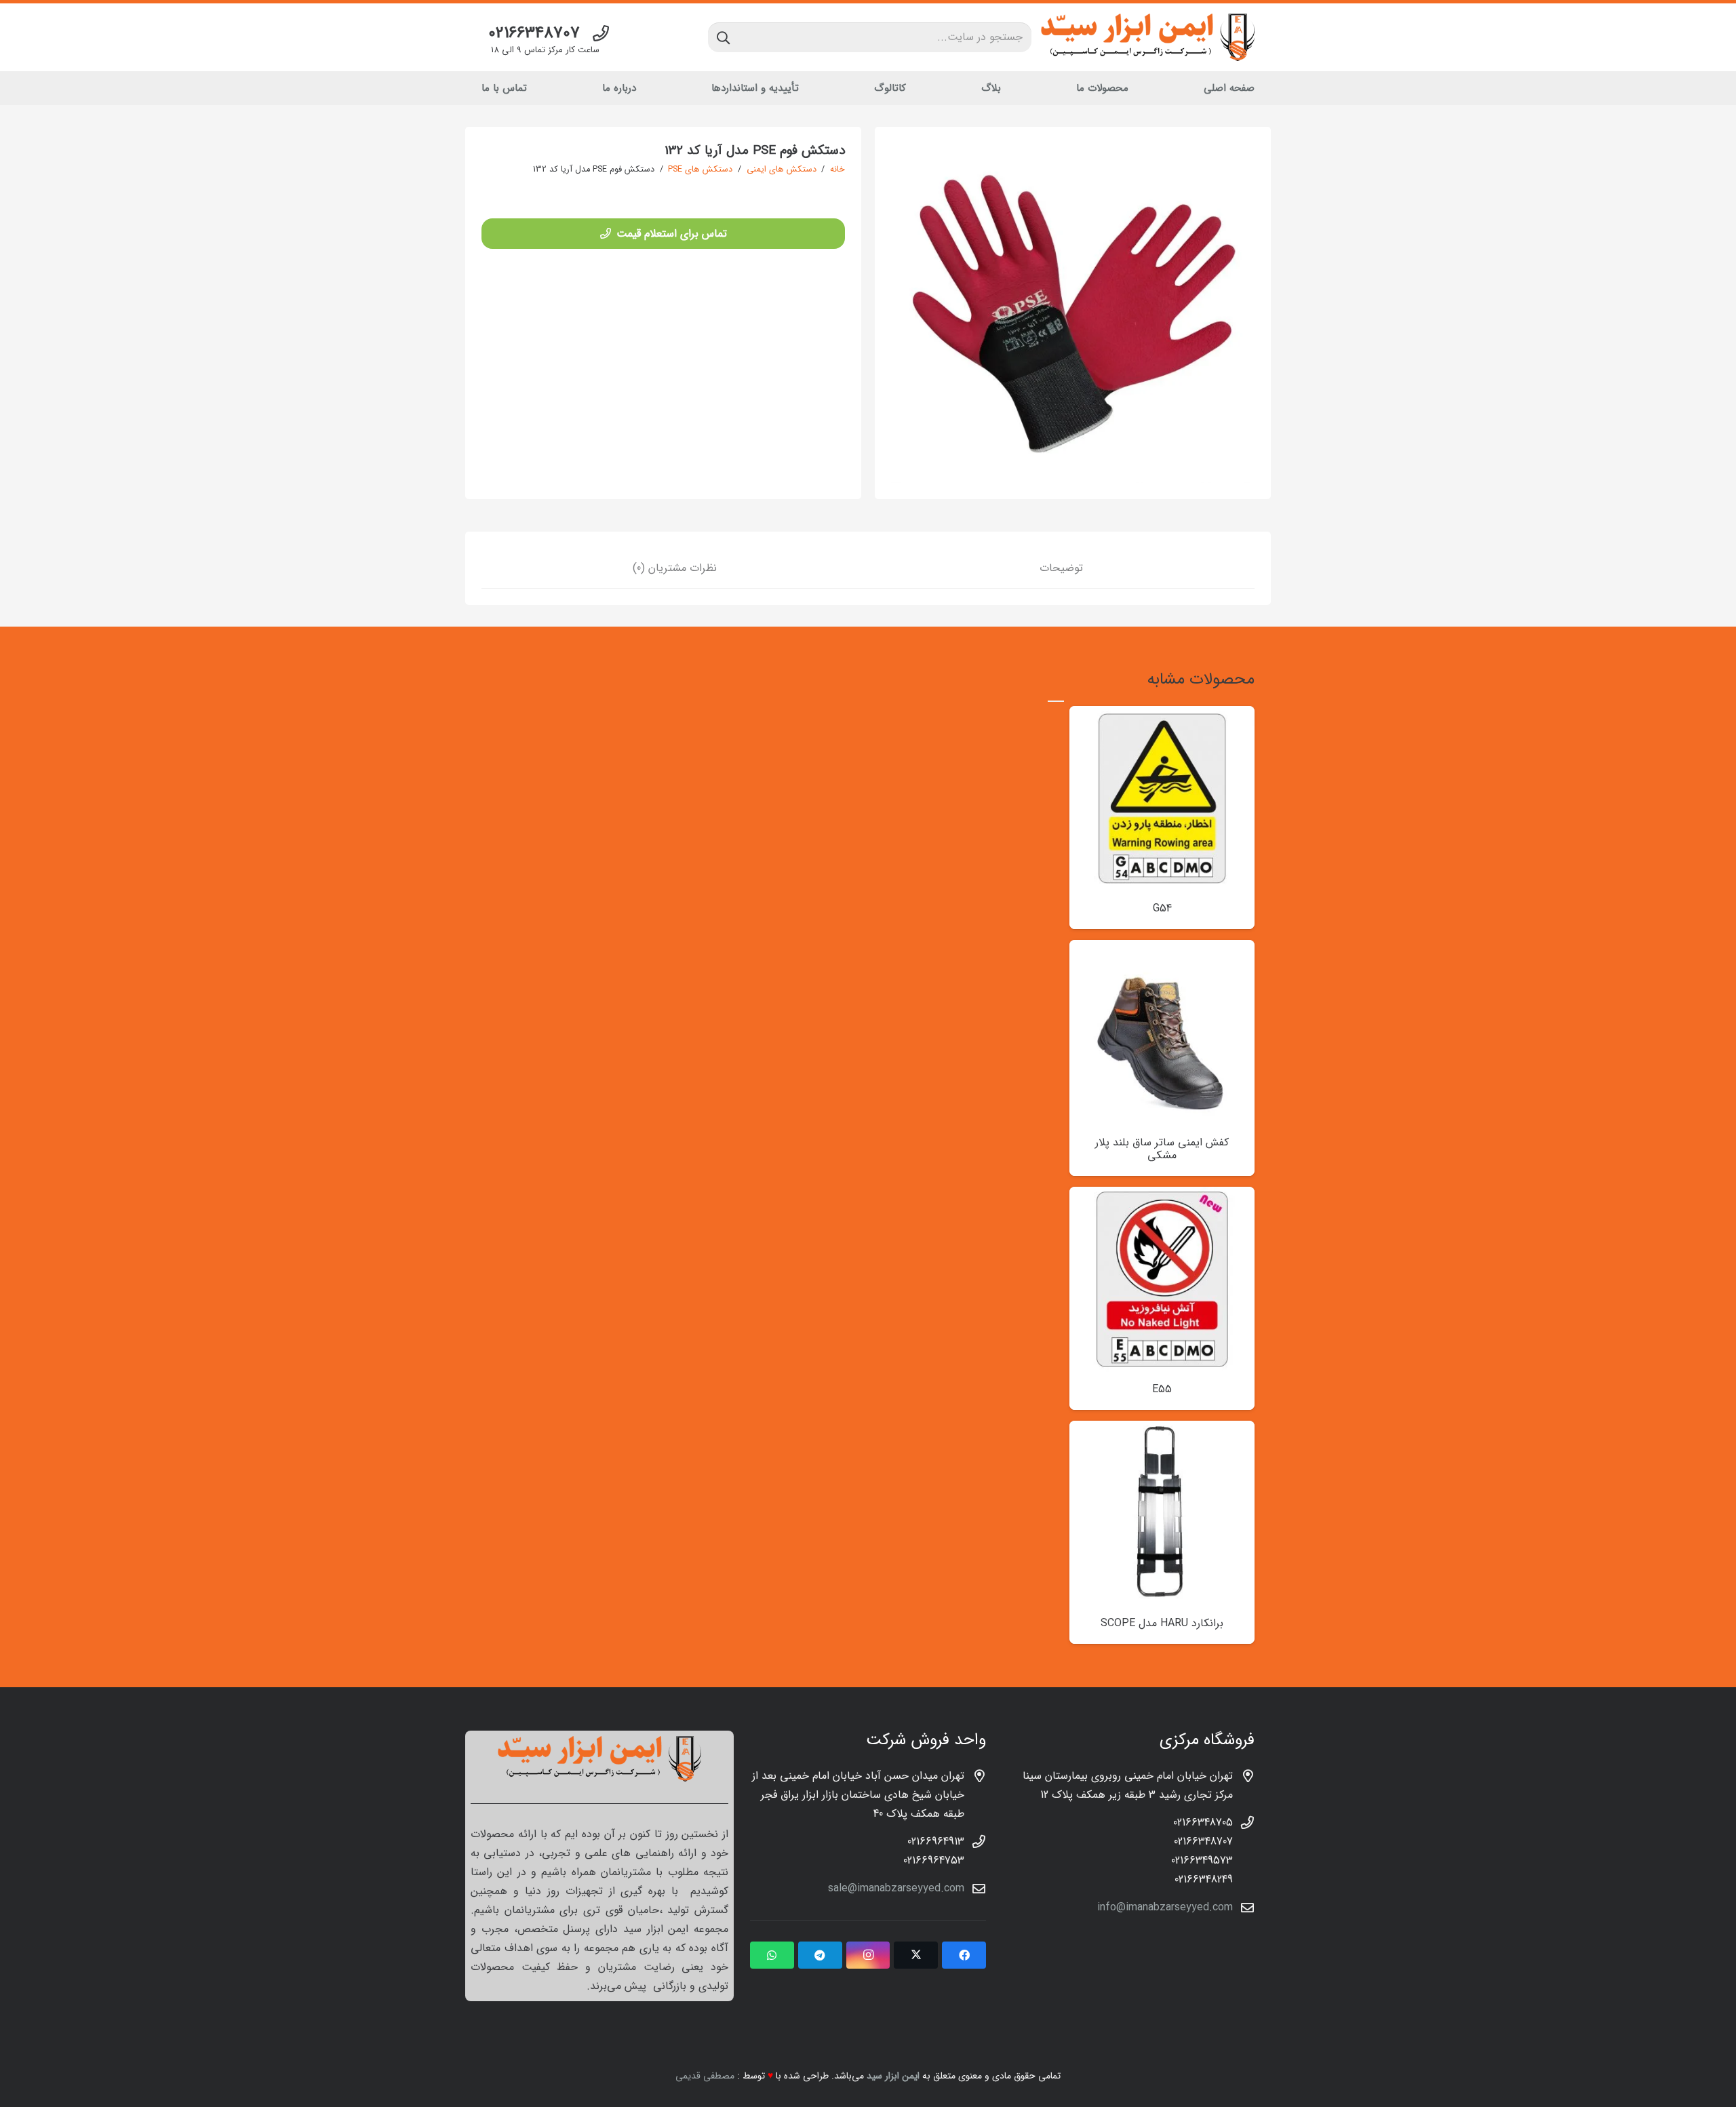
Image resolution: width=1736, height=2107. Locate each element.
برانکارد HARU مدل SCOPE (1162, 1623)
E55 (1162, 1389)
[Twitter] (916, 1955)
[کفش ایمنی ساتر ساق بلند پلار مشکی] (1162, 949)
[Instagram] (868, 1955)
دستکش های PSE (700, 170)
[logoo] (1148, 37)
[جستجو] (723, 37)
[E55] (1162, 1196)
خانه (837, 170)
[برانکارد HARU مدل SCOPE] (1162, 1430)
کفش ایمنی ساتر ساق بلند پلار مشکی (1162, 1149)
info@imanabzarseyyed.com (1165, 1907)
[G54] (1162, 715)
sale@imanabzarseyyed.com (896, 1888)
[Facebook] (964, 1955)
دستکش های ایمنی (782, 170)
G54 (1162, 908)
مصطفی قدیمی (705, 2076)
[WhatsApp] (772, 1955)
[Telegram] (820, 1955)
